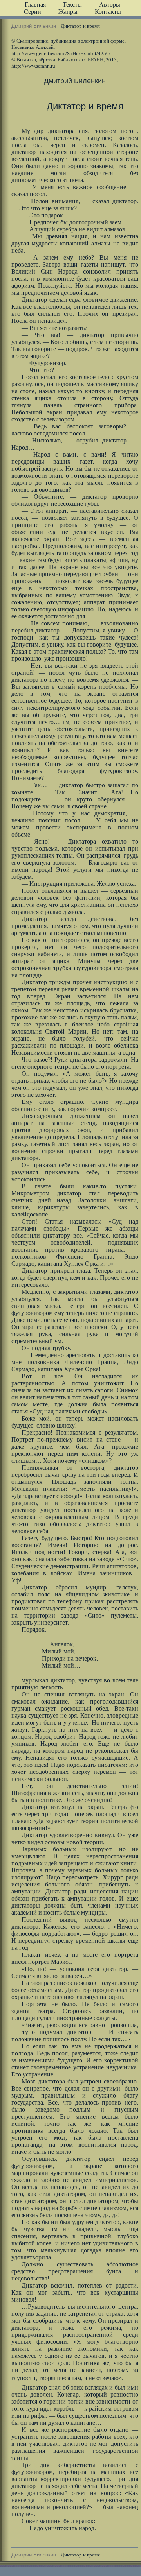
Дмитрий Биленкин (34, 26)
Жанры (68, 12)
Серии (33, 12)
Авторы (110, 4)
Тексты (72, 4)
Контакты (108, 12)
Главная (35, 4)
